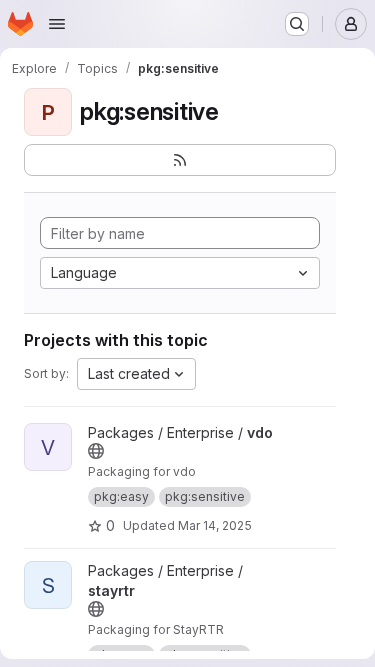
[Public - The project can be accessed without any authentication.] (96, 451)
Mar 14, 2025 (215, 525)
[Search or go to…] (297, 24)
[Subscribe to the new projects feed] (180, 160)
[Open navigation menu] (57, 24)
